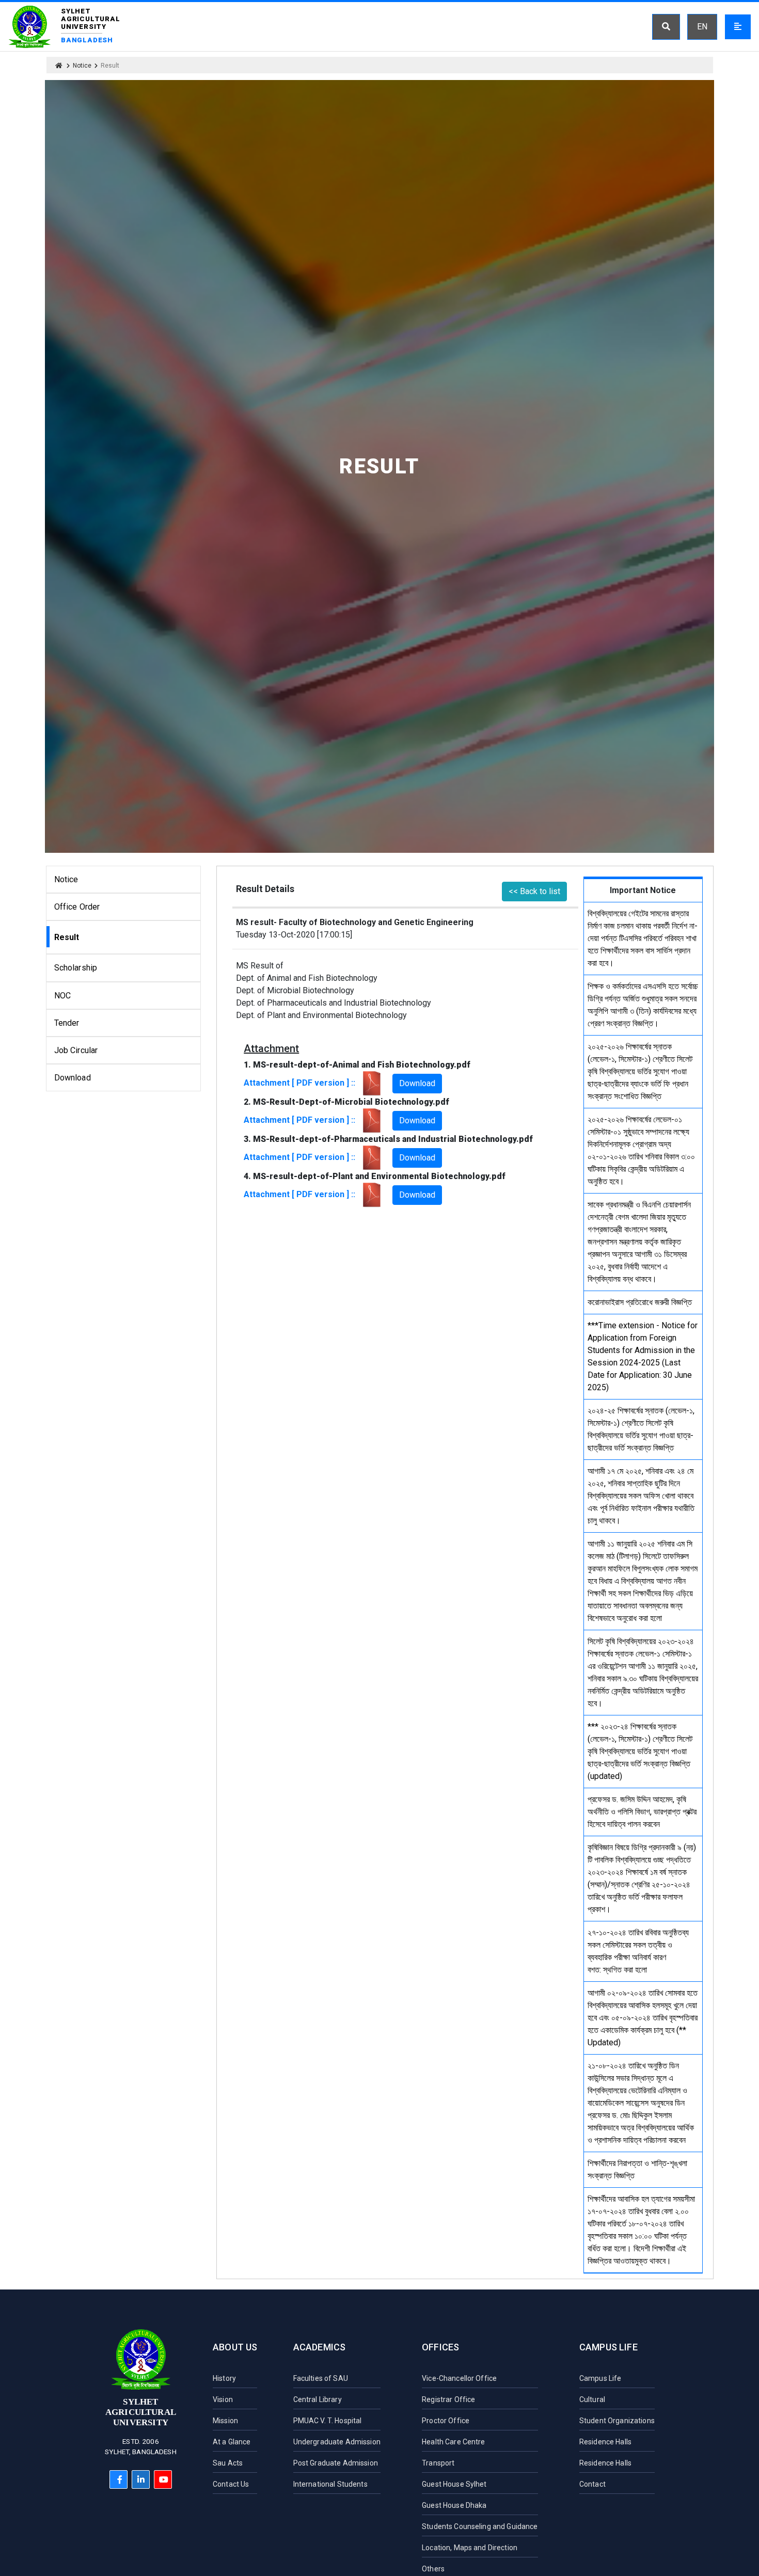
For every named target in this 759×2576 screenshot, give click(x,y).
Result (67, 937)
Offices (440, 2347)
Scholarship (76, 968)
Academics (320, 2347)
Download (73, 1078)
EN (702, 27)
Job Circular (76, 1050)
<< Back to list (534, 891)
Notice (82, 66)
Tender (67, 1023)
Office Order (77, 907)
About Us (235, 2347)
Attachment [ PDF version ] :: (302, 1083)
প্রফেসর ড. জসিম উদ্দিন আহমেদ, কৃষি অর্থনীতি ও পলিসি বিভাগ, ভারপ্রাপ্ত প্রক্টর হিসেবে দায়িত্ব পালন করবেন (642, 1812)
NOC (62, 996)
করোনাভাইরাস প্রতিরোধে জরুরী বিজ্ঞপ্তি (640, 1302)
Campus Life (608, 2347)
